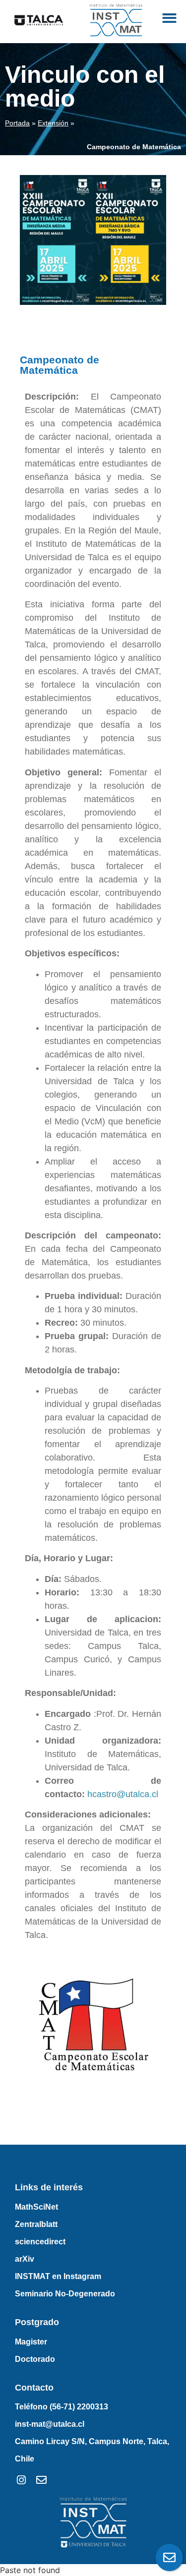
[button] (170, 18)
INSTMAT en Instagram (58, 2276)
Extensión (53, 123)
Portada (17, 123)
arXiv (25, 2259)
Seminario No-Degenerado (65, 2294)
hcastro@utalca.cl (123, 1794)
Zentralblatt (36, 2224)
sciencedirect (40, 2242)
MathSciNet (36, 2207)
